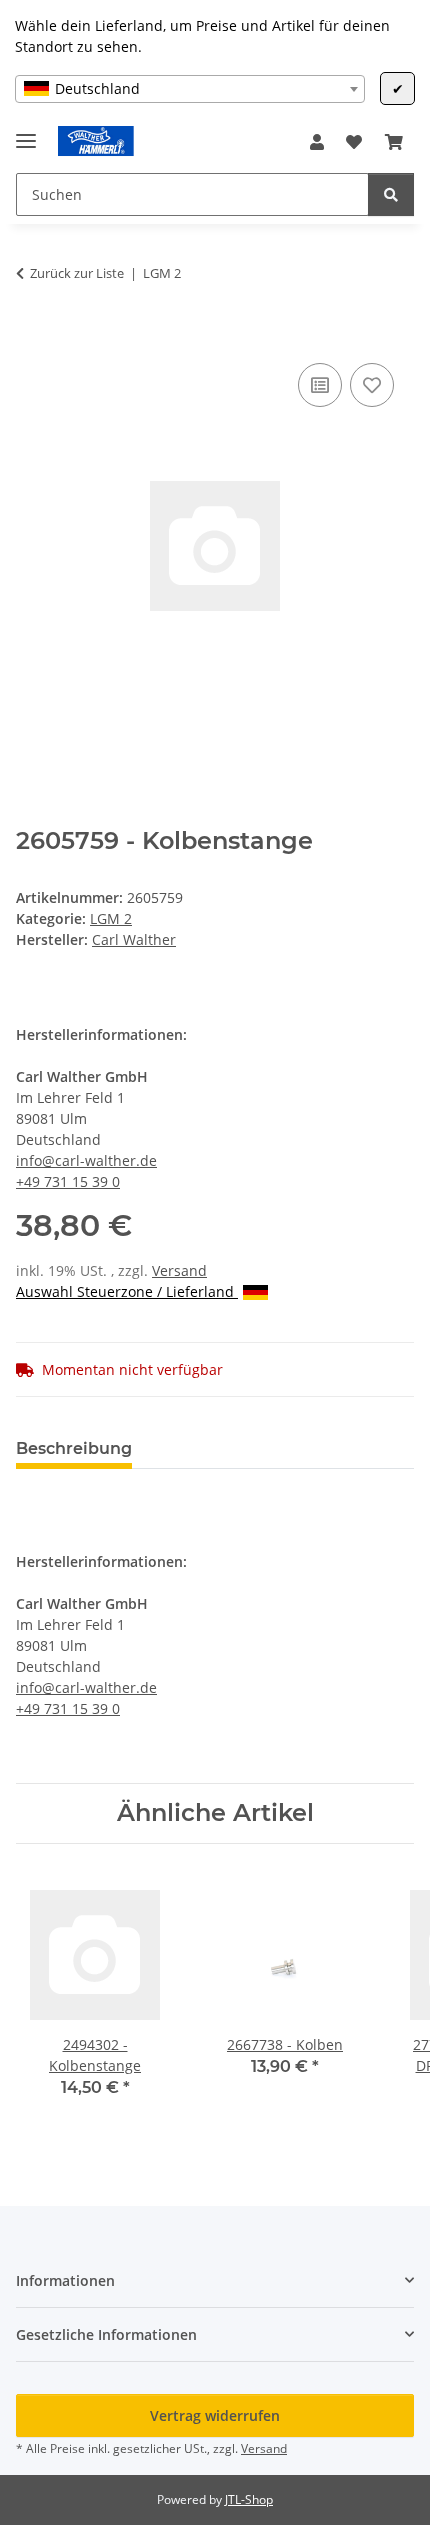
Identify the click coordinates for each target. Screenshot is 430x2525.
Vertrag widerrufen (215, 2415)
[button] (317, 142)
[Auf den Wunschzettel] (372, 385)
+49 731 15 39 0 (68, 1181)
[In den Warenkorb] (32, 336)
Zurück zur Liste (77, 273)
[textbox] (190, 89)
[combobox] (190, 89)
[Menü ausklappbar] (26, 132)
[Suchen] (391, 194)
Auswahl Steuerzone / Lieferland (127, 1291)
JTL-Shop (249, 2499)
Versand (179, 1270)
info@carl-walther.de (86, 1160)
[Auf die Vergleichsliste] (320, 385)
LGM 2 (111, 918)
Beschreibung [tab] (74, 1448)
